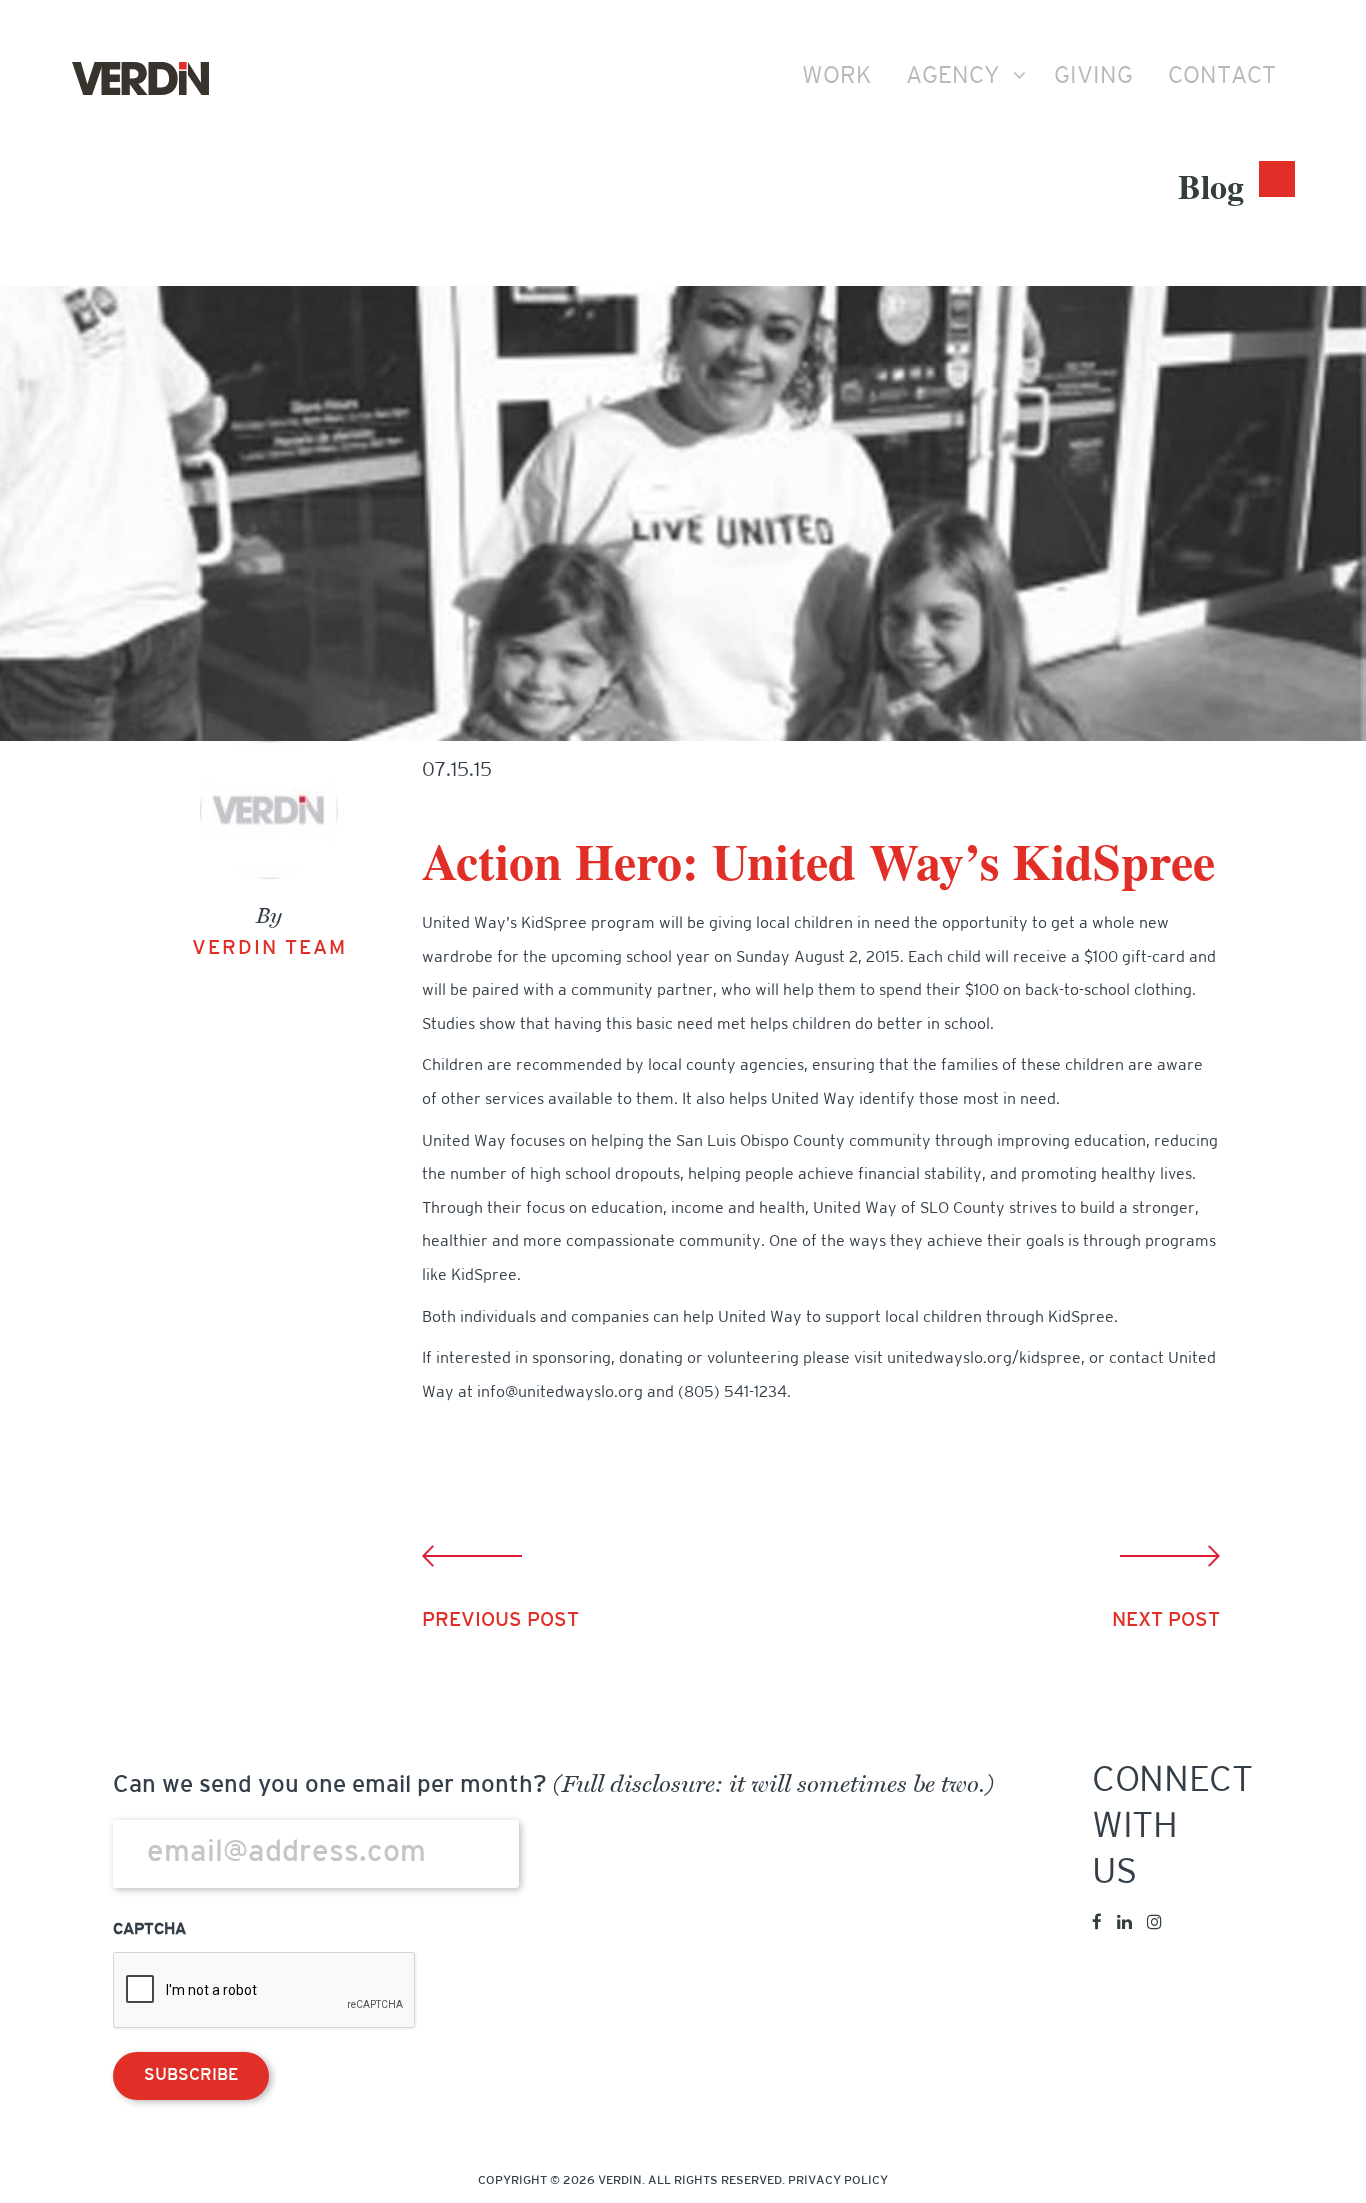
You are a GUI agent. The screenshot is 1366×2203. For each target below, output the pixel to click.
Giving (1093, 77)
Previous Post (500, 1621)
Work (836, 77)
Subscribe (191, 2075)
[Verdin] (140, 79)
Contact (1222, 77)
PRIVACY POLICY (838, 2181)
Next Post (1166, 1621)
